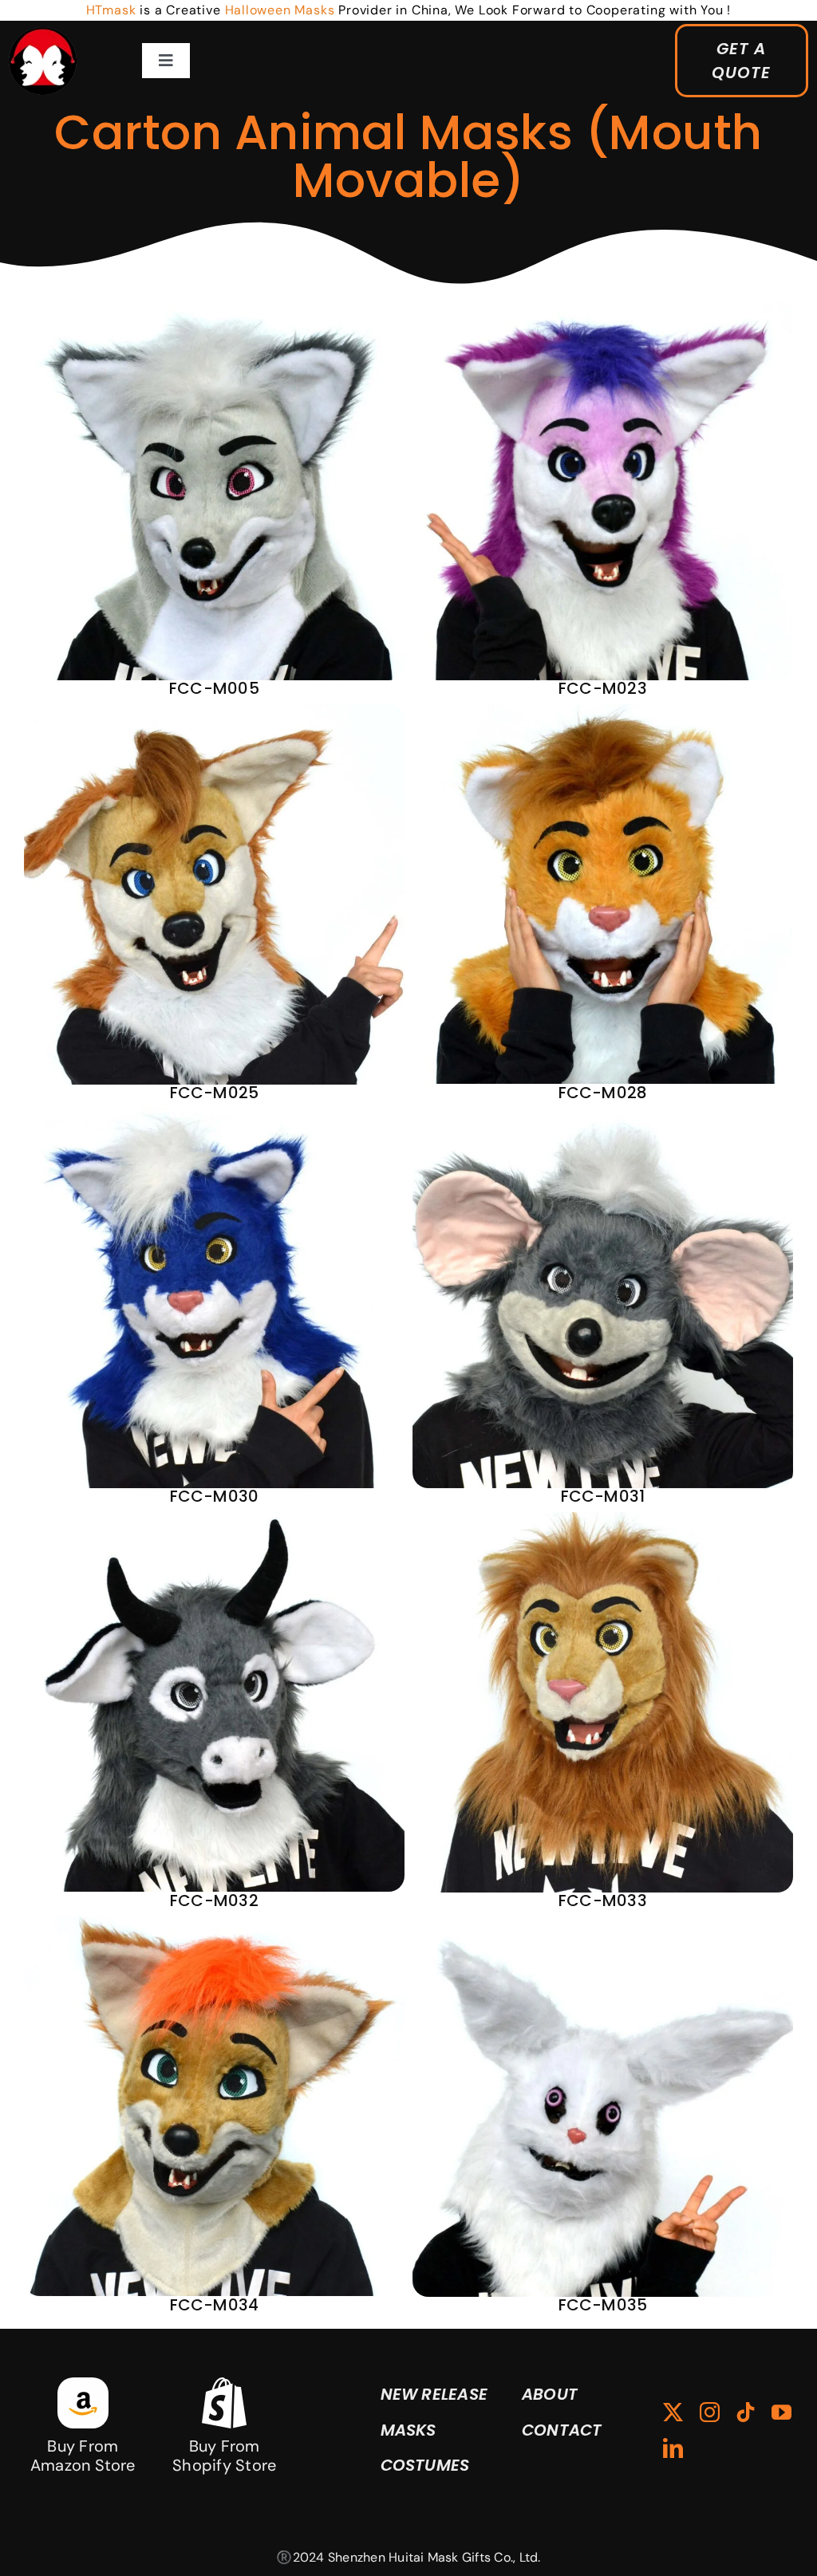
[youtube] (781, 2412)
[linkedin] (673, 2448)
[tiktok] (746, 2412)
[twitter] (673, 2412)
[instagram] (710, 2412)
